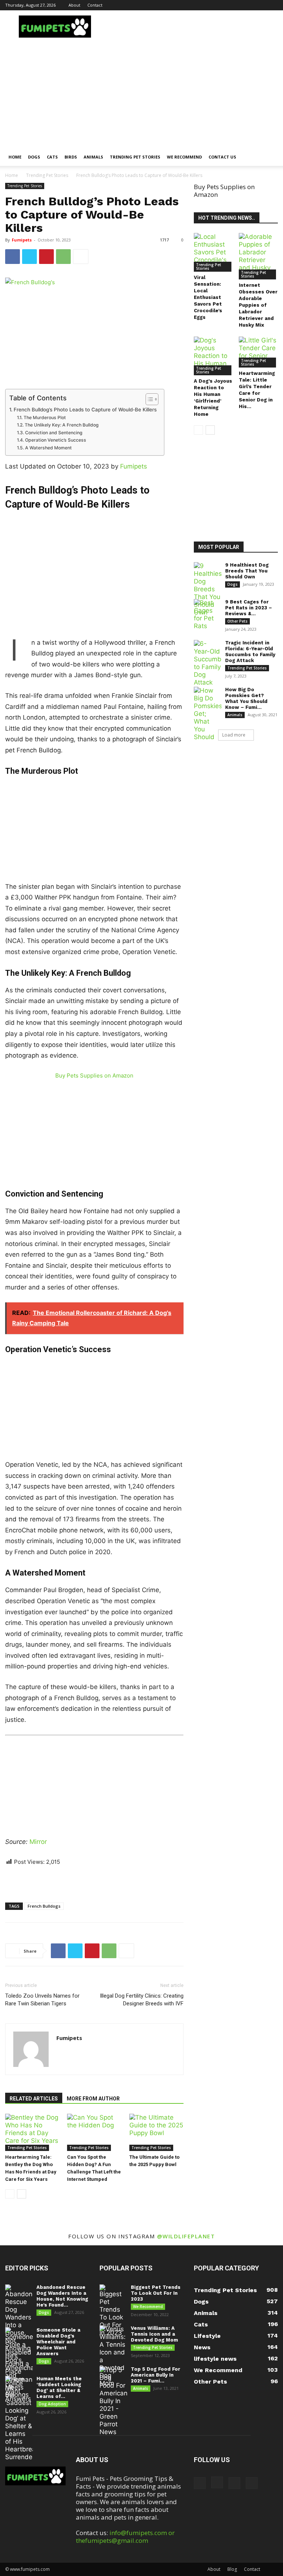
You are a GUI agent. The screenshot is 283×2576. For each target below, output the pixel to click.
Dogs (34, 157)
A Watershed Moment (48, 448)
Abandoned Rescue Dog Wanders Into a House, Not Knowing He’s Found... (62, 2296)
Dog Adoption (52, 2404)
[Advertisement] (141, 93)
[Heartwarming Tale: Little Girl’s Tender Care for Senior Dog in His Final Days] (258, 352)
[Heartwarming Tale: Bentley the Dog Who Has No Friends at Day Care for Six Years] (32, 2132)
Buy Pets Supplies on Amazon (94, 1075)
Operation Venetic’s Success (55, 440)
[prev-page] (10, 2194)
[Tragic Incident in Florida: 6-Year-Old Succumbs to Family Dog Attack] (208, 663)
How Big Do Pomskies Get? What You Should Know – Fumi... (246, 698)
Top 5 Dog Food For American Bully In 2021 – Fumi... (156, 2375)
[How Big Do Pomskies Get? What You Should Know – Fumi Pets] (208, 725)
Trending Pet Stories (135, 157)
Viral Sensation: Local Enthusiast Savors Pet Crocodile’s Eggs (208, 297)
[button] (269, 157)
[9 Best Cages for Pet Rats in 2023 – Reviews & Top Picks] (208, 615)
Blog (232, 2569)
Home (15, 157)
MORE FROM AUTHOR (93, 2099)
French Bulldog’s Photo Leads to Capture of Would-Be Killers (85, 410)
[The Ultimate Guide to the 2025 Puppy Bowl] (156, 2132)
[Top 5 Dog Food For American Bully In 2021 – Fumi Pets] (113, 2401)
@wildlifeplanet (186, 2236)
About (74, 5)
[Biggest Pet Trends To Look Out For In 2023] (113, 2311)
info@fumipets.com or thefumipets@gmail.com (125, 2537)
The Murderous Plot (45, 417)
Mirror (38, 1842)
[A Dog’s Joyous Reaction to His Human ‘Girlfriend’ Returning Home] (214, 356)
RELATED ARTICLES (34, 2099)
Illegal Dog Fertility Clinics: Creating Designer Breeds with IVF (142, 2000)
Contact (95, 5)
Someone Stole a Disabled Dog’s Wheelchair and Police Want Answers (58, 2342)
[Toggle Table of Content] (148, 399)
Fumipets (22, 240)
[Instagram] (248, 5)
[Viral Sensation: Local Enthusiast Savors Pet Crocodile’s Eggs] (214, 252)
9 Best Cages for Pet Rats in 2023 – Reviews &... (249, 608)
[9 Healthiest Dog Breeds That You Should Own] (208, 589)
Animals (93, 157)
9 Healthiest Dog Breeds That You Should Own (247, 571)
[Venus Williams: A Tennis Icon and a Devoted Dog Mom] (113, 2356)
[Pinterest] (260, 5)
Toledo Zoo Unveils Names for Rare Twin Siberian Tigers (42, 2000)
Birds (71, 157)
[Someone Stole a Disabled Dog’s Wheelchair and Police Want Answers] (19, 2365)
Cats (52, 157)
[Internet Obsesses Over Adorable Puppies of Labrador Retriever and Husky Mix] (258, 256)
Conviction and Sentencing (54, 433)
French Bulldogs (44, 1906)
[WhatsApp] (63, 257)
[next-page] (22, 2194)
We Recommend (184, 157)
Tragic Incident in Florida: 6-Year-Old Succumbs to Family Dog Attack (250, 652)
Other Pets (237, 621)
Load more (234, 735)
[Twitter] (272, 5)
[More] (81, 257)
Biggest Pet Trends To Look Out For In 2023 (156, 2293)
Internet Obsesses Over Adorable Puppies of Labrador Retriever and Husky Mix (258, 305)
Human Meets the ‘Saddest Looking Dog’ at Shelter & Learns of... (59, 2387)
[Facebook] (236, 5)
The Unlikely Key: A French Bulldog (62, 425)
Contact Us (222, 157)
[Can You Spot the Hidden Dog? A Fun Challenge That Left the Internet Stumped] (94, 2132)
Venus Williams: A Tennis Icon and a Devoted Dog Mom (154, 2334)
